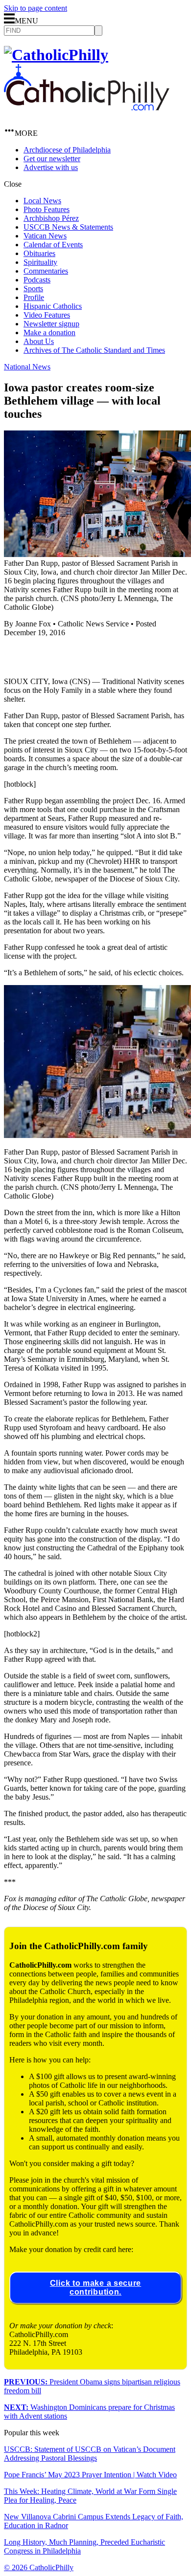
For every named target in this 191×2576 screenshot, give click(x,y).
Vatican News (45, 236)
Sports (33, 289)
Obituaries (39, 253)
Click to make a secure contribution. (95, 2287)
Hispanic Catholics (53, 306)
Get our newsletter (52, 159)
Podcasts (37, 280)
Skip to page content (36, 8)
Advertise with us (51, 167)
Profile (34, 297)
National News (27, 367)
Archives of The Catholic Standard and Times (94, 350)
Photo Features (47, 209)
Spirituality (40, 262)
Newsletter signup (51, 324)
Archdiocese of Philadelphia (67, 150)
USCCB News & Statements (68, 227)
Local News (42, 201)
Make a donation (49, 333)
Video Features (47, 315)
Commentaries (46, 271)
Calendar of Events (53, 245)
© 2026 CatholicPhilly (39, 2567)
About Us (39, 341)
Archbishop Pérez (51, 218)
